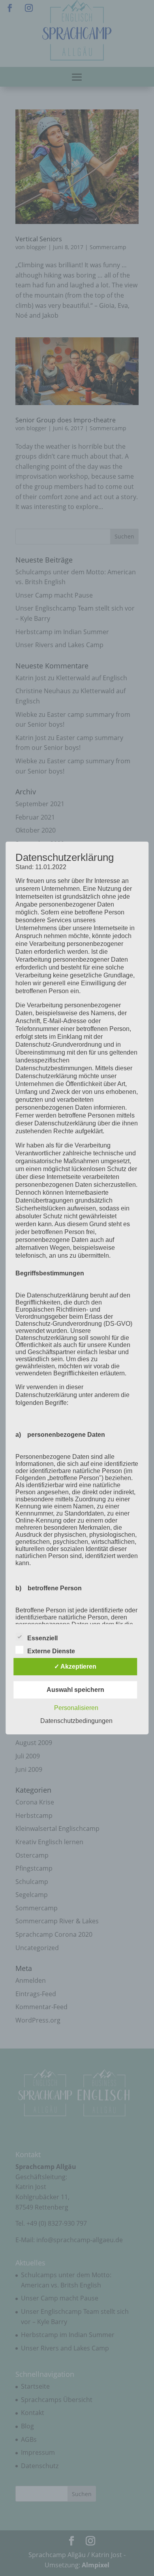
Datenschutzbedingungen (76, 1721)
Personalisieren (76, 1708)
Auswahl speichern (75, 1690)
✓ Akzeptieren (75, 1666)
